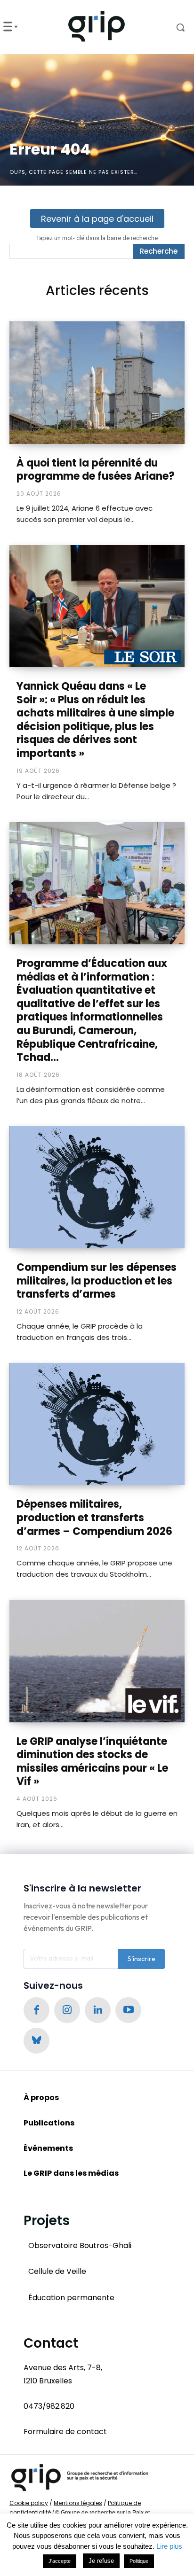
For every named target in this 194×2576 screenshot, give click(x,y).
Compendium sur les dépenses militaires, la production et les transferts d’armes (97, 1281)
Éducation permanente (71, 2298)
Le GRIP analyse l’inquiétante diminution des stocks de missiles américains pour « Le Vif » (92, 1762)
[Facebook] (36, 2010)
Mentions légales (78, 2503)
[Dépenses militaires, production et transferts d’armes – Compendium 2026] (97, 1424)
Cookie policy (29, 2503)
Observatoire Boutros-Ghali (80, 2245)
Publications (49, 2123)
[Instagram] (67, 2010)
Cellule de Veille (57, 2271)
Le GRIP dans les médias (71, 2173)
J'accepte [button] (60, 2561)
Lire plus (169, 2546)
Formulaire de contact (65, 2432)
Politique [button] (139, 2561)
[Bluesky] (36, 2041)
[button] (173, 27)
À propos (41, 2097)
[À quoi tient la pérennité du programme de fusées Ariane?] (97, 382)
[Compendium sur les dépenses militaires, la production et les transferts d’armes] (97, 1187)
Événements (48, 2148)
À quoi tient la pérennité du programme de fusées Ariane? (96, 470)
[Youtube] (128, 2010)
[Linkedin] (98, 2010)
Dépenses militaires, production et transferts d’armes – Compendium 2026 (94, 1518)
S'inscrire (141, 1959)
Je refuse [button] (101, 2561)
